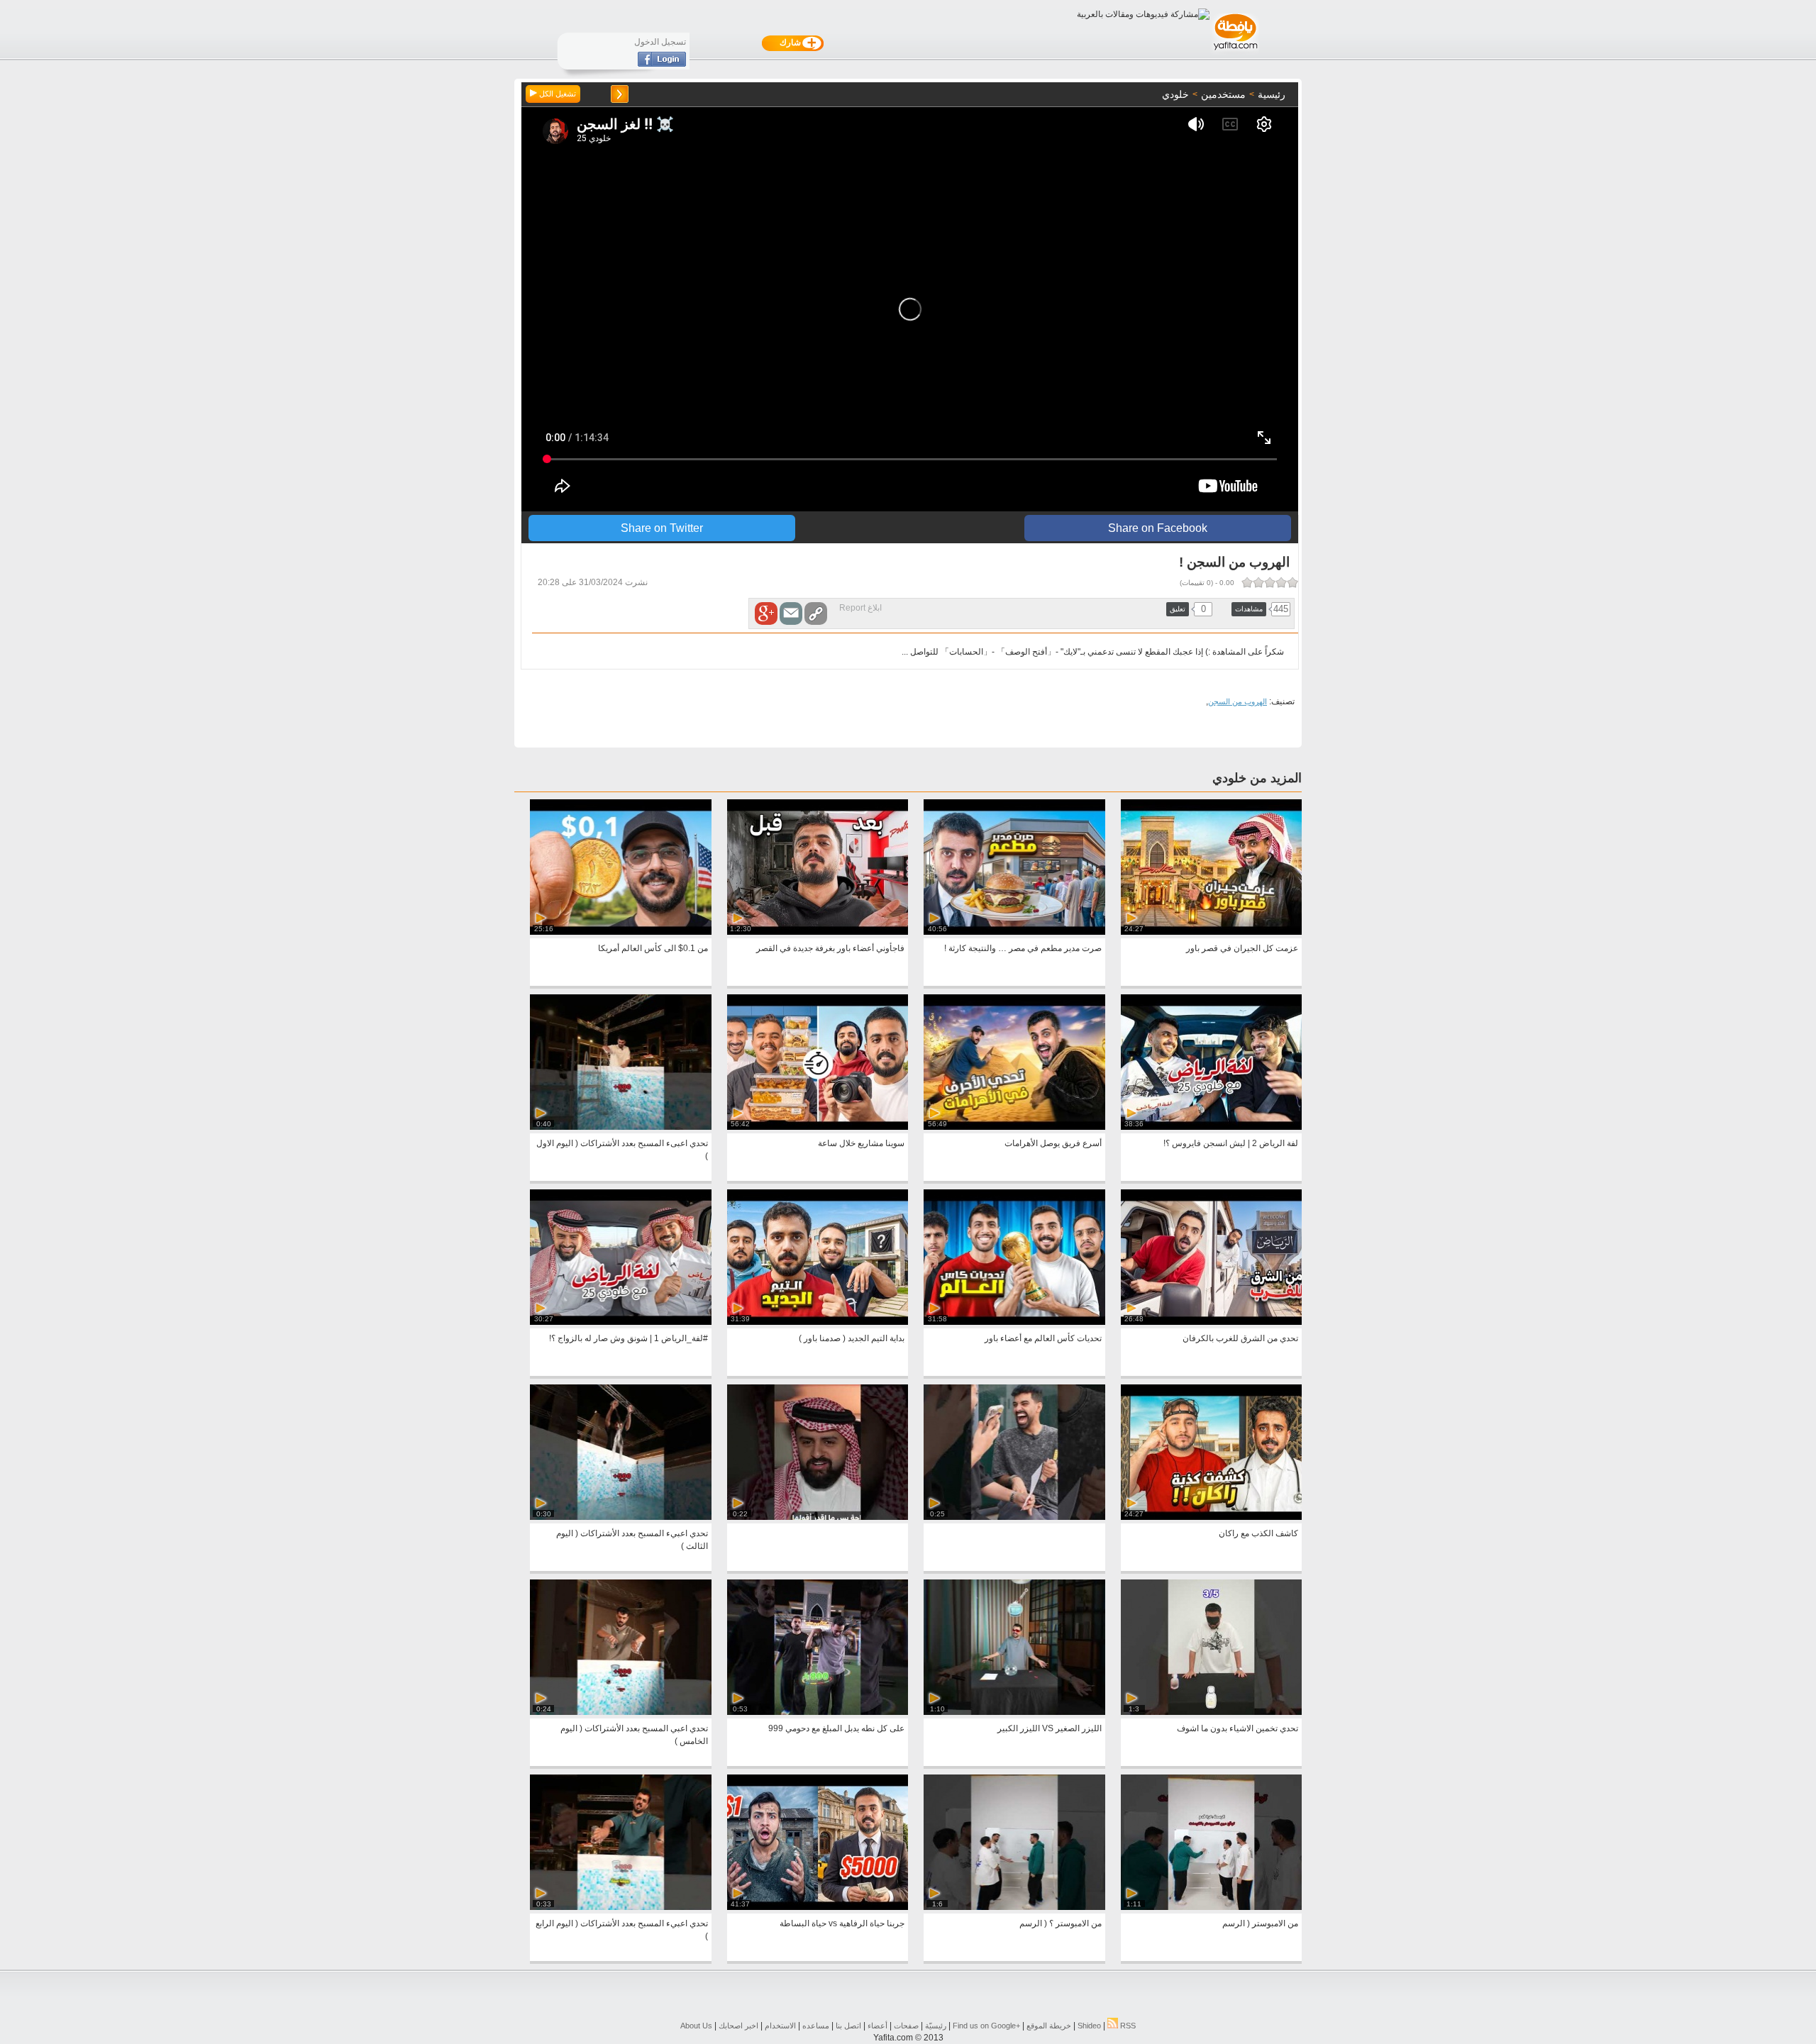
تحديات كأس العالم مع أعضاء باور (1043, 1338)
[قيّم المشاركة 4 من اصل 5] (1258, 582)
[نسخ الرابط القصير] (816, 613)
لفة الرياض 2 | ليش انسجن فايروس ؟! (1231, 1143)
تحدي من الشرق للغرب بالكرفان (1240, 1338)
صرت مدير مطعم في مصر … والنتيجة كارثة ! (1023, 948)
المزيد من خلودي (1257, 778)
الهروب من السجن (1238, 701)
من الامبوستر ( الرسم (1260, 1923)
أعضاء (877, 2026)
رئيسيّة (936, 2026)
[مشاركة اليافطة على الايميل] (791, 613)
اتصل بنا (848, 2026)
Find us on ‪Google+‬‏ (986, 2026)
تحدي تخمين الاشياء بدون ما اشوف (1238, 1728)
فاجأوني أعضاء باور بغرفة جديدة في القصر (830, 948)
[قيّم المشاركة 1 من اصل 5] (1292, 582)
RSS (1127, 2026)
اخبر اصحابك (738, 2026)
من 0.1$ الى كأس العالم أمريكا (653, 948)
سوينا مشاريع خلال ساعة (861, 1143)
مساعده (816, 2026)
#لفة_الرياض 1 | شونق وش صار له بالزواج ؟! (629, 1338)
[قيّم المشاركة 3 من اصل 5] (1270, 582)
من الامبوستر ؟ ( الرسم (1061, 1923)
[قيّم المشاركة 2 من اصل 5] (1281, 582)
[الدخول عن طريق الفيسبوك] (662, 64)
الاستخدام (780, 2026)
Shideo (1089, 2026)
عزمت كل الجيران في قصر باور (1242, 948)
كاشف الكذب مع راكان (1258, 1533)
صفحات (906, 2026)
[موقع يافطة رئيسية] (1235, 52)
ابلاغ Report (860, 608)
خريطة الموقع (1049, 2026)
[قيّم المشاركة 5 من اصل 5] (1247, 582)
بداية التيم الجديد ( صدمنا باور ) (852, 1338)
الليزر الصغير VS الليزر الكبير (1050, 1728)
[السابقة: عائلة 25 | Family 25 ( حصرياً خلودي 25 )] (620, 94)
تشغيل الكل (557, 94)
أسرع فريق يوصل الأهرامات (1053, 1143)
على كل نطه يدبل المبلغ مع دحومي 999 (836, 1728)
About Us (696, 2026)
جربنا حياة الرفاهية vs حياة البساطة (842, 1923)
